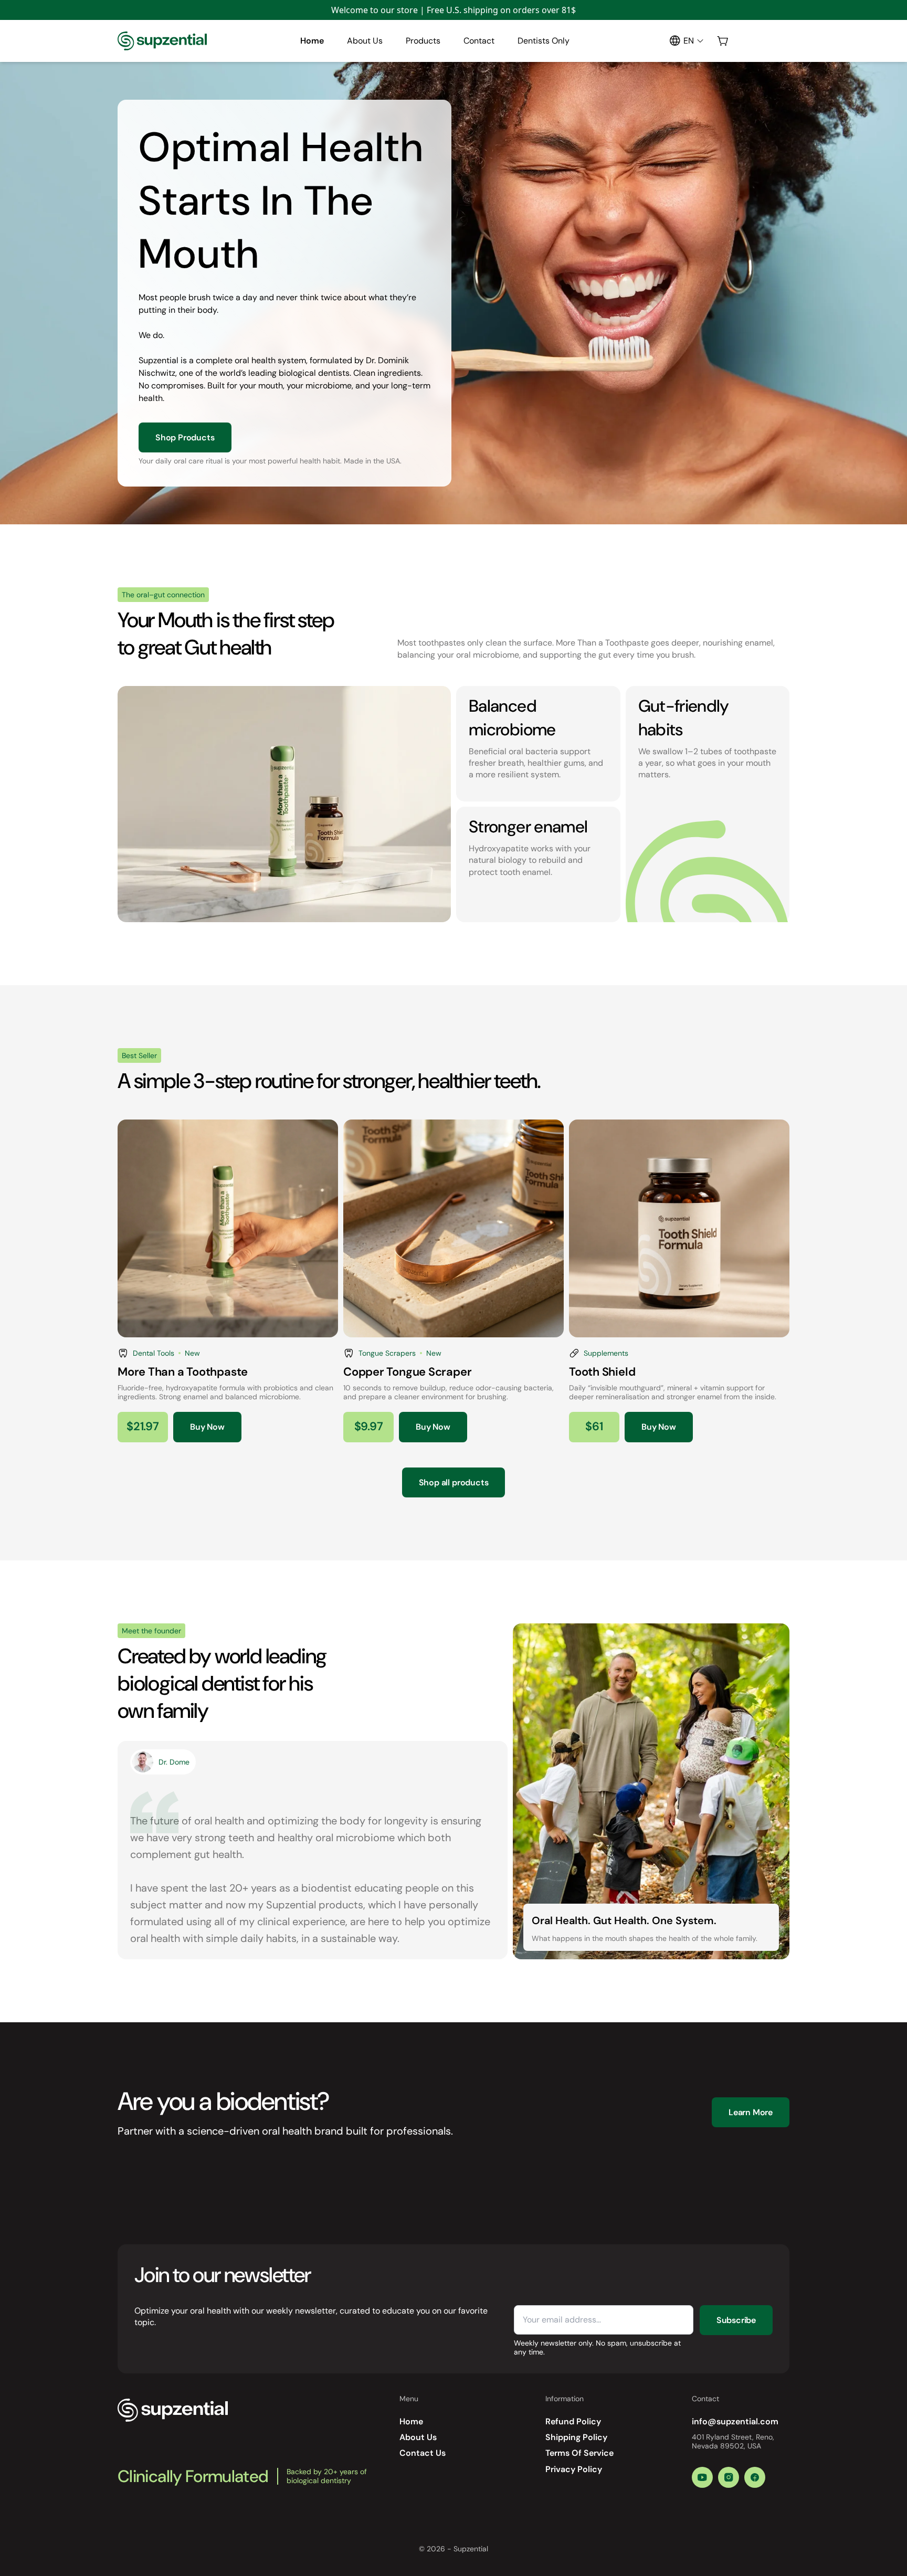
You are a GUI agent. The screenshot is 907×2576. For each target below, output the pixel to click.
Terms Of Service (579, 2453)
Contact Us (423, 2453)
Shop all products (454, 1482)
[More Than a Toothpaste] (228, 1281)
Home (312, 41)
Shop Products (185, 437)
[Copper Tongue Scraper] (454, 1281)
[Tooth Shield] (679, 1281)
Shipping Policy (576, 2437)
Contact (479, 41)
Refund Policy (573, 2421)
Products (423, 41)
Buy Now (207, 1427)
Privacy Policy (574, 2469)
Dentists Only (544, 41)
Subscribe (736, 2320)
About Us (365, 41)
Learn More (751, 2112)
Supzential (471, 2549)
